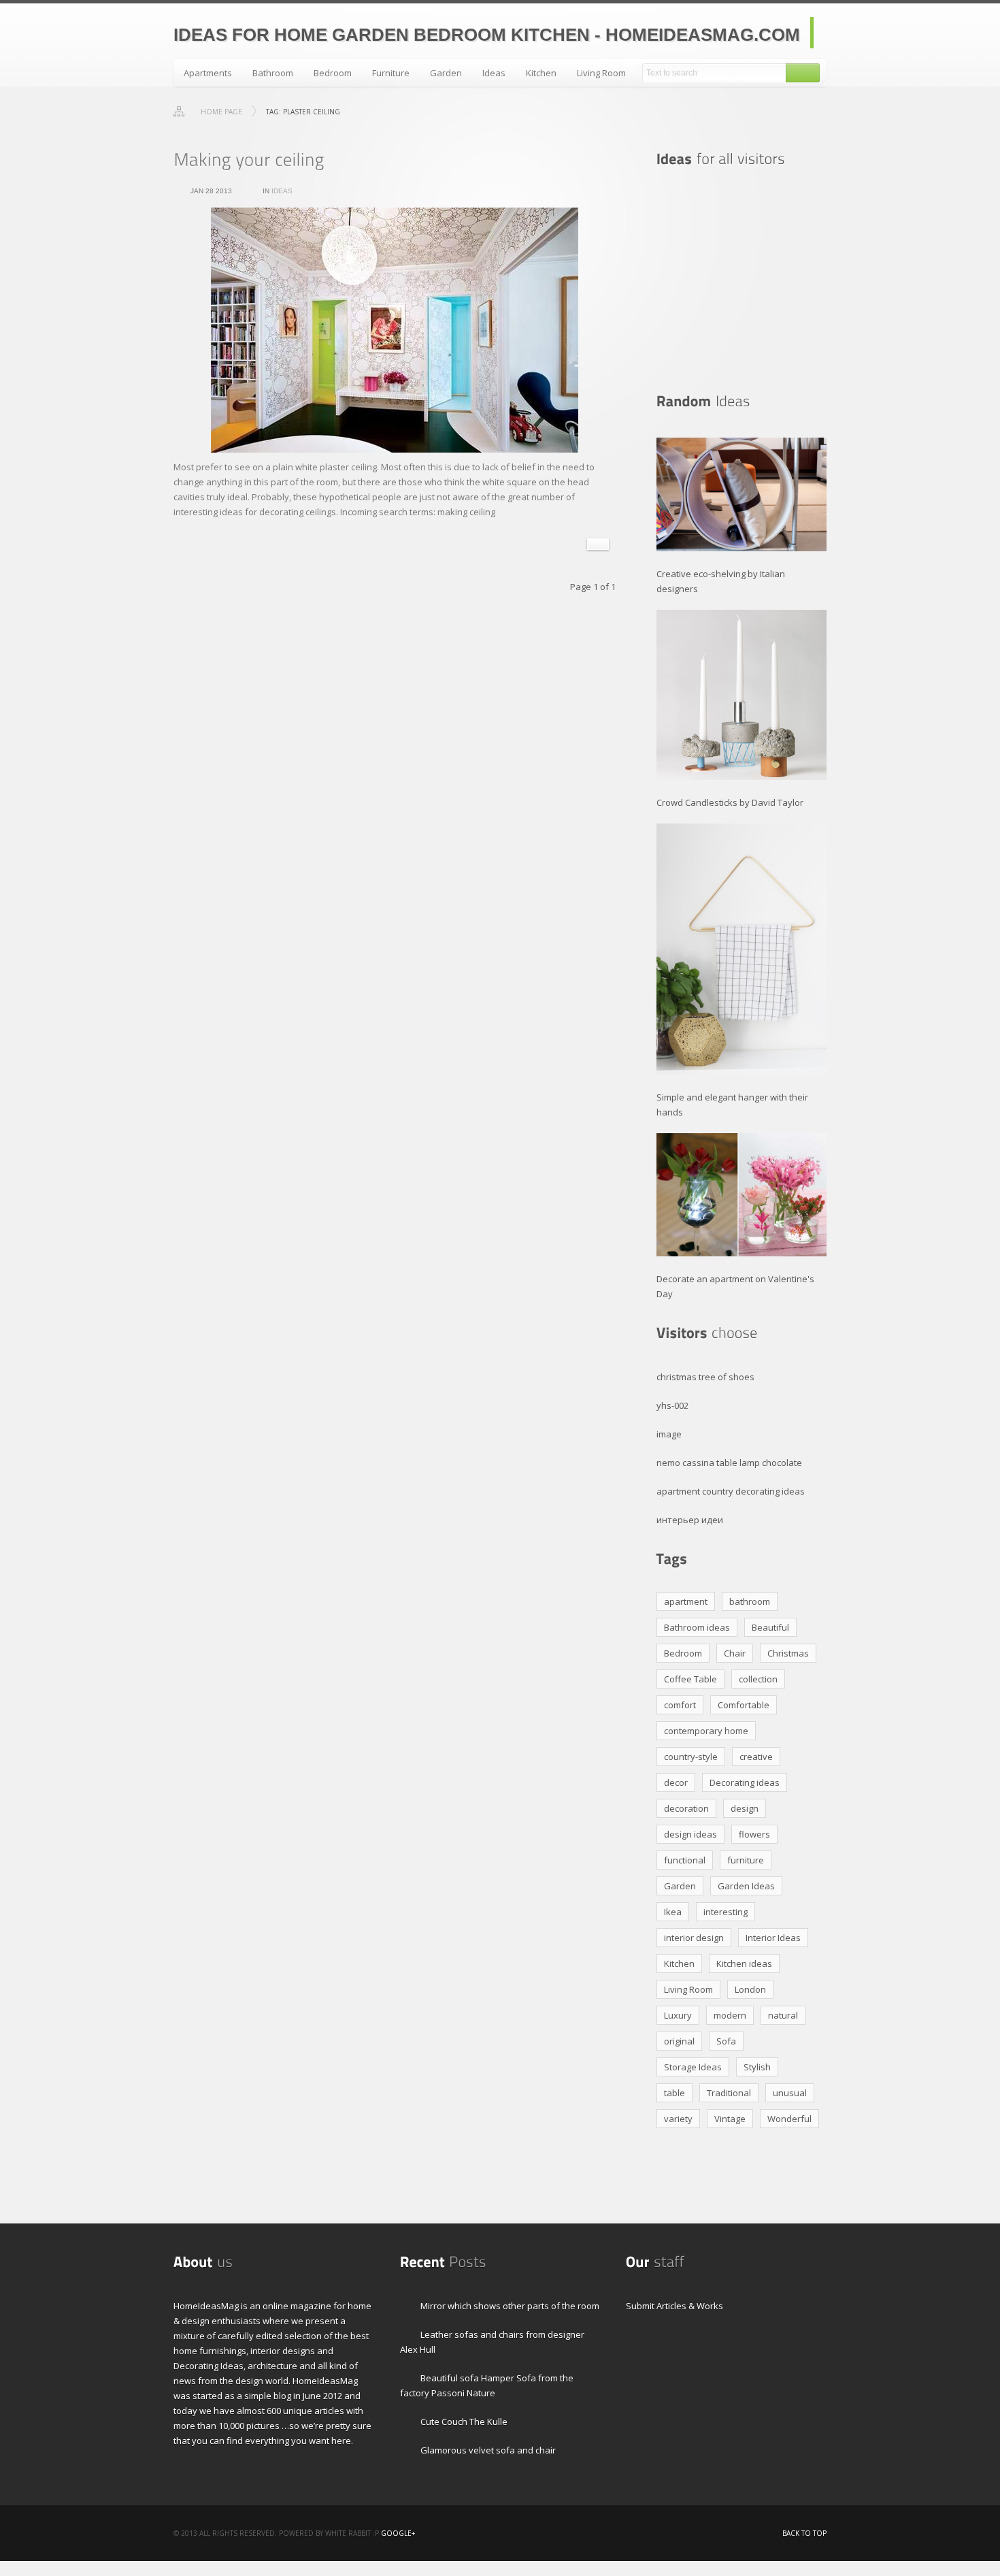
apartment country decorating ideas (731, 1491)
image (669, 1434)
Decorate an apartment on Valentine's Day (735, 1286)
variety (678, 2119)
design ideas (690, 1834)
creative (756, 1757)
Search (803, 73)
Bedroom (333, 73)
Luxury (678, 2015)
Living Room (601, 73)
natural (783, 2015)
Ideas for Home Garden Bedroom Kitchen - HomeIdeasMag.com (487, 35)
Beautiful (770, 1627)
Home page (221, 112)
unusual (790, 2093)
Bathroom (273, 73)
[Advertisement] (741, 280)
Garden (446, 73)
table (674, 2093)
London (750, 1989)
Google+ (398, 2533)
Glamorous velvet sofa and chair (488, 2450)
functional (685, 1860)
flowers (754, 1834)
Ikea (673, 1912)
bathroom (750, 1601)
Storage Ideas (693, 2067)
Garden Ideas (746, 1886)
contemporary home (706, 1731)
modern (730, 2015)
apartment (686, 1601)
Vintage (730, 2119)
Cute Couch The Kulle (464, 2422)
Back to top (804, 2533)
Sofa (726, 2041)
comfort (680, 1705)
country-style (691, 1757)
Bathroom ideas (697, 1627)
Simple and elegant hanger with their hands (732, 1105)
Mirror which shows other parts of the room (510, 2306)
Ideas (494, 73)
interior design (694, 1938)
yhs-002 (672, 1405)
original (679, 2041)
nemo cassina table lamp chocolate (729, 1463)
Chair (735, 1653)
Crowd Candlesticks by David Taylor (730, 802)
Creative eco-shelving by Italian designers (721, 581)
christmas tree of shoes (705, 1377)
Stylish (757, 2067)
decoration (686, 1808)
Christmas (788, 1653)
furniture (746, 1860)
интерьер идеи (690, 1520)
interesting (726, 1912)
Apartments (208, 73)
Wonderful (789, 2119)
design (745, 1808)
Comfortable (744, 1705)
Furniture (391, 73)
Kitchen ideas (744, 1963)
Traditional (729, 2093)
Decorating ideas (745, 1782)
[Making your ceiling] (249, 159)
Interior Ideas (773, 1938)
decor (676, 1782)
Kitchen (541, 73)
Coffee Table (690, 1679)
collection (758, 1679)
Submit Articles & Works (674, 2306)
